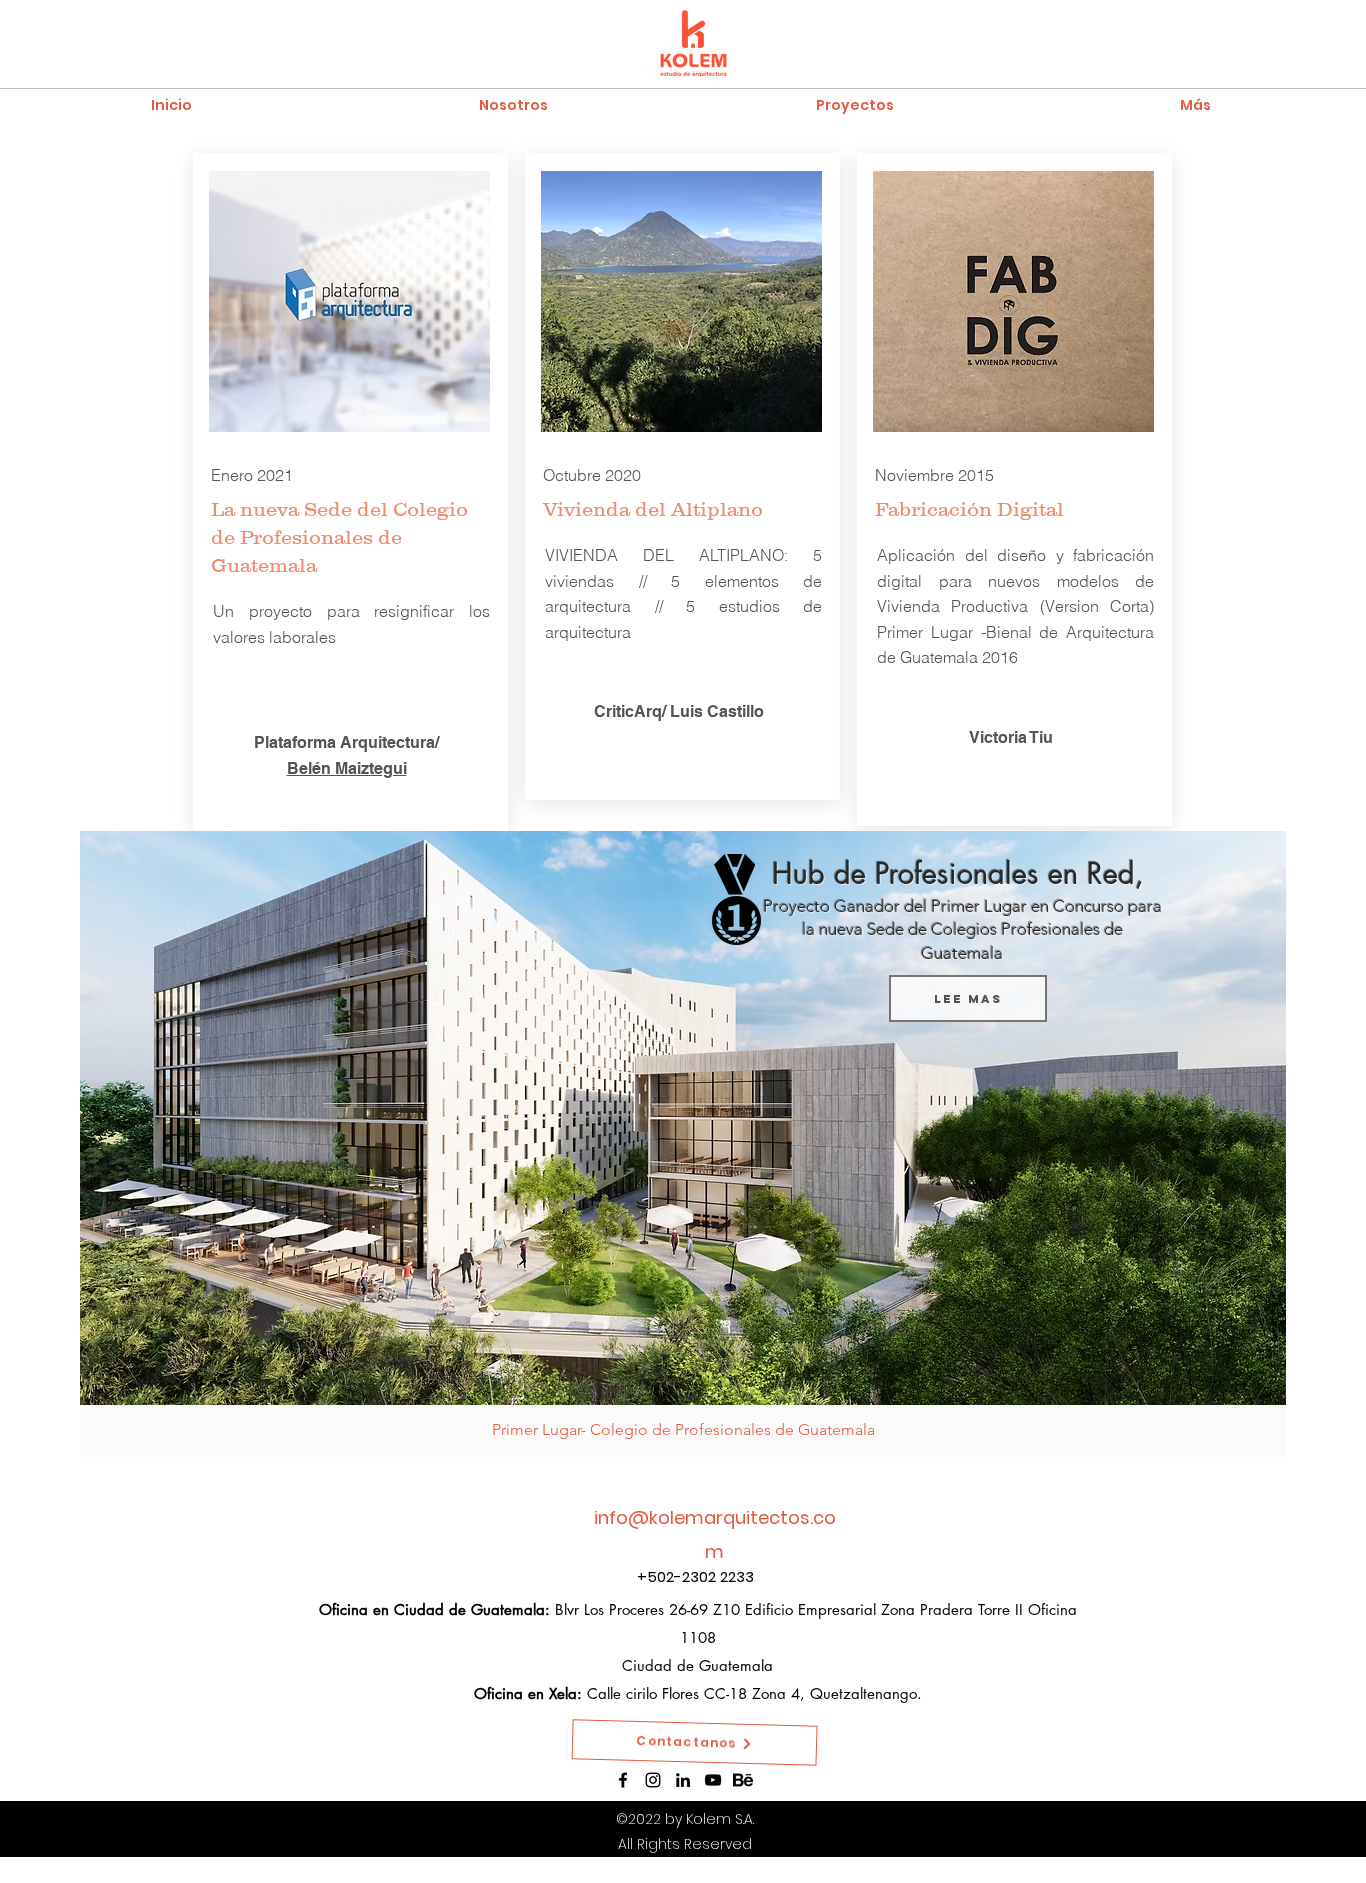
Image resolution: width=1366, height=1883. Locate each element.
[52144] (743, 1780)
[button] (854, 104)
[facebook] (623, 1780)
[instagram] (653, 1780)
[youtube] (713, 1780)
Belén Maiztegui (347, 768)
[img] (683, 1144)
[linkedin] (683, 1780)
